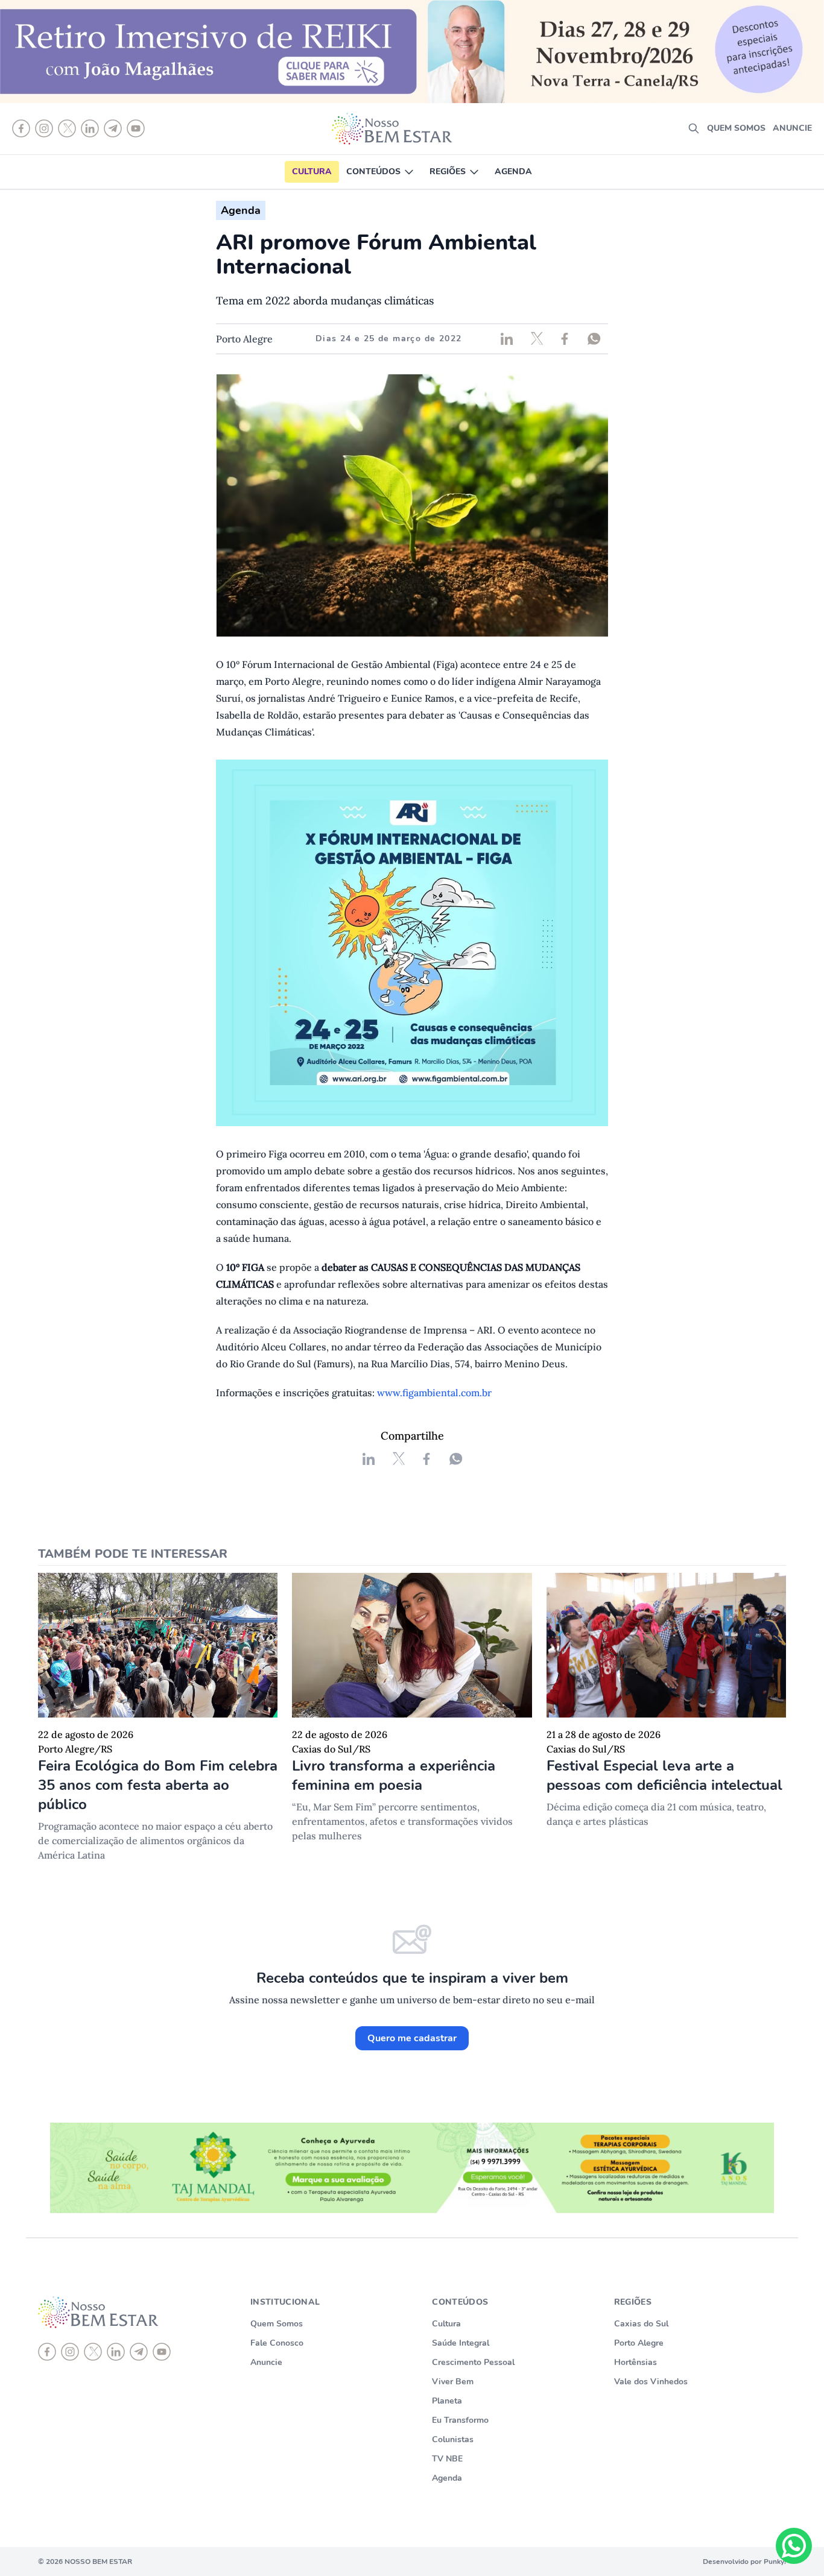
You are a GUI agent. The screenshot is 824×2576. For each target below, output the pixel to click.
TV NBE (447, 2459)
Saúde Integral (461, 2343)
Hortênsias (635, 2362)
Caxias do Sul (641, 2324)
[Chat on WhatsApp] (794, 2546)
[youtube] (162, 2352)
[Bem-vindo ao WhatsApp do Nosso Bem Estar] (794, 2546)
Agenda (513, 172)
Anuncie (792, 128)
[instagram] (70, 2352)
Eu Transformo (460, 2420)
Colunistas (453, 2439)
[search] (694, 128)
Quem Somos (277, 2324)
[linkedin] (116, 2352)
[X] (93, 2352)
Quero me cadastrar (412, 2038)
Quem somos (736, 128)
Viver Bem (453, 2382)
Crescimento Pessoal (473, 2362)
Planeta (447, 2401)
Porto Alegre (639, 2343)
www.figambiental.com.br (434, 1393)
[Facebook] (47, 2352)
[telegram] (139, 2352)
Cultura (312, 172)
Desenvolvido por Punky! (744, 2562)
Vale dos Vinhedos (651, 2382)
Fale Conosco (277, 2343)
